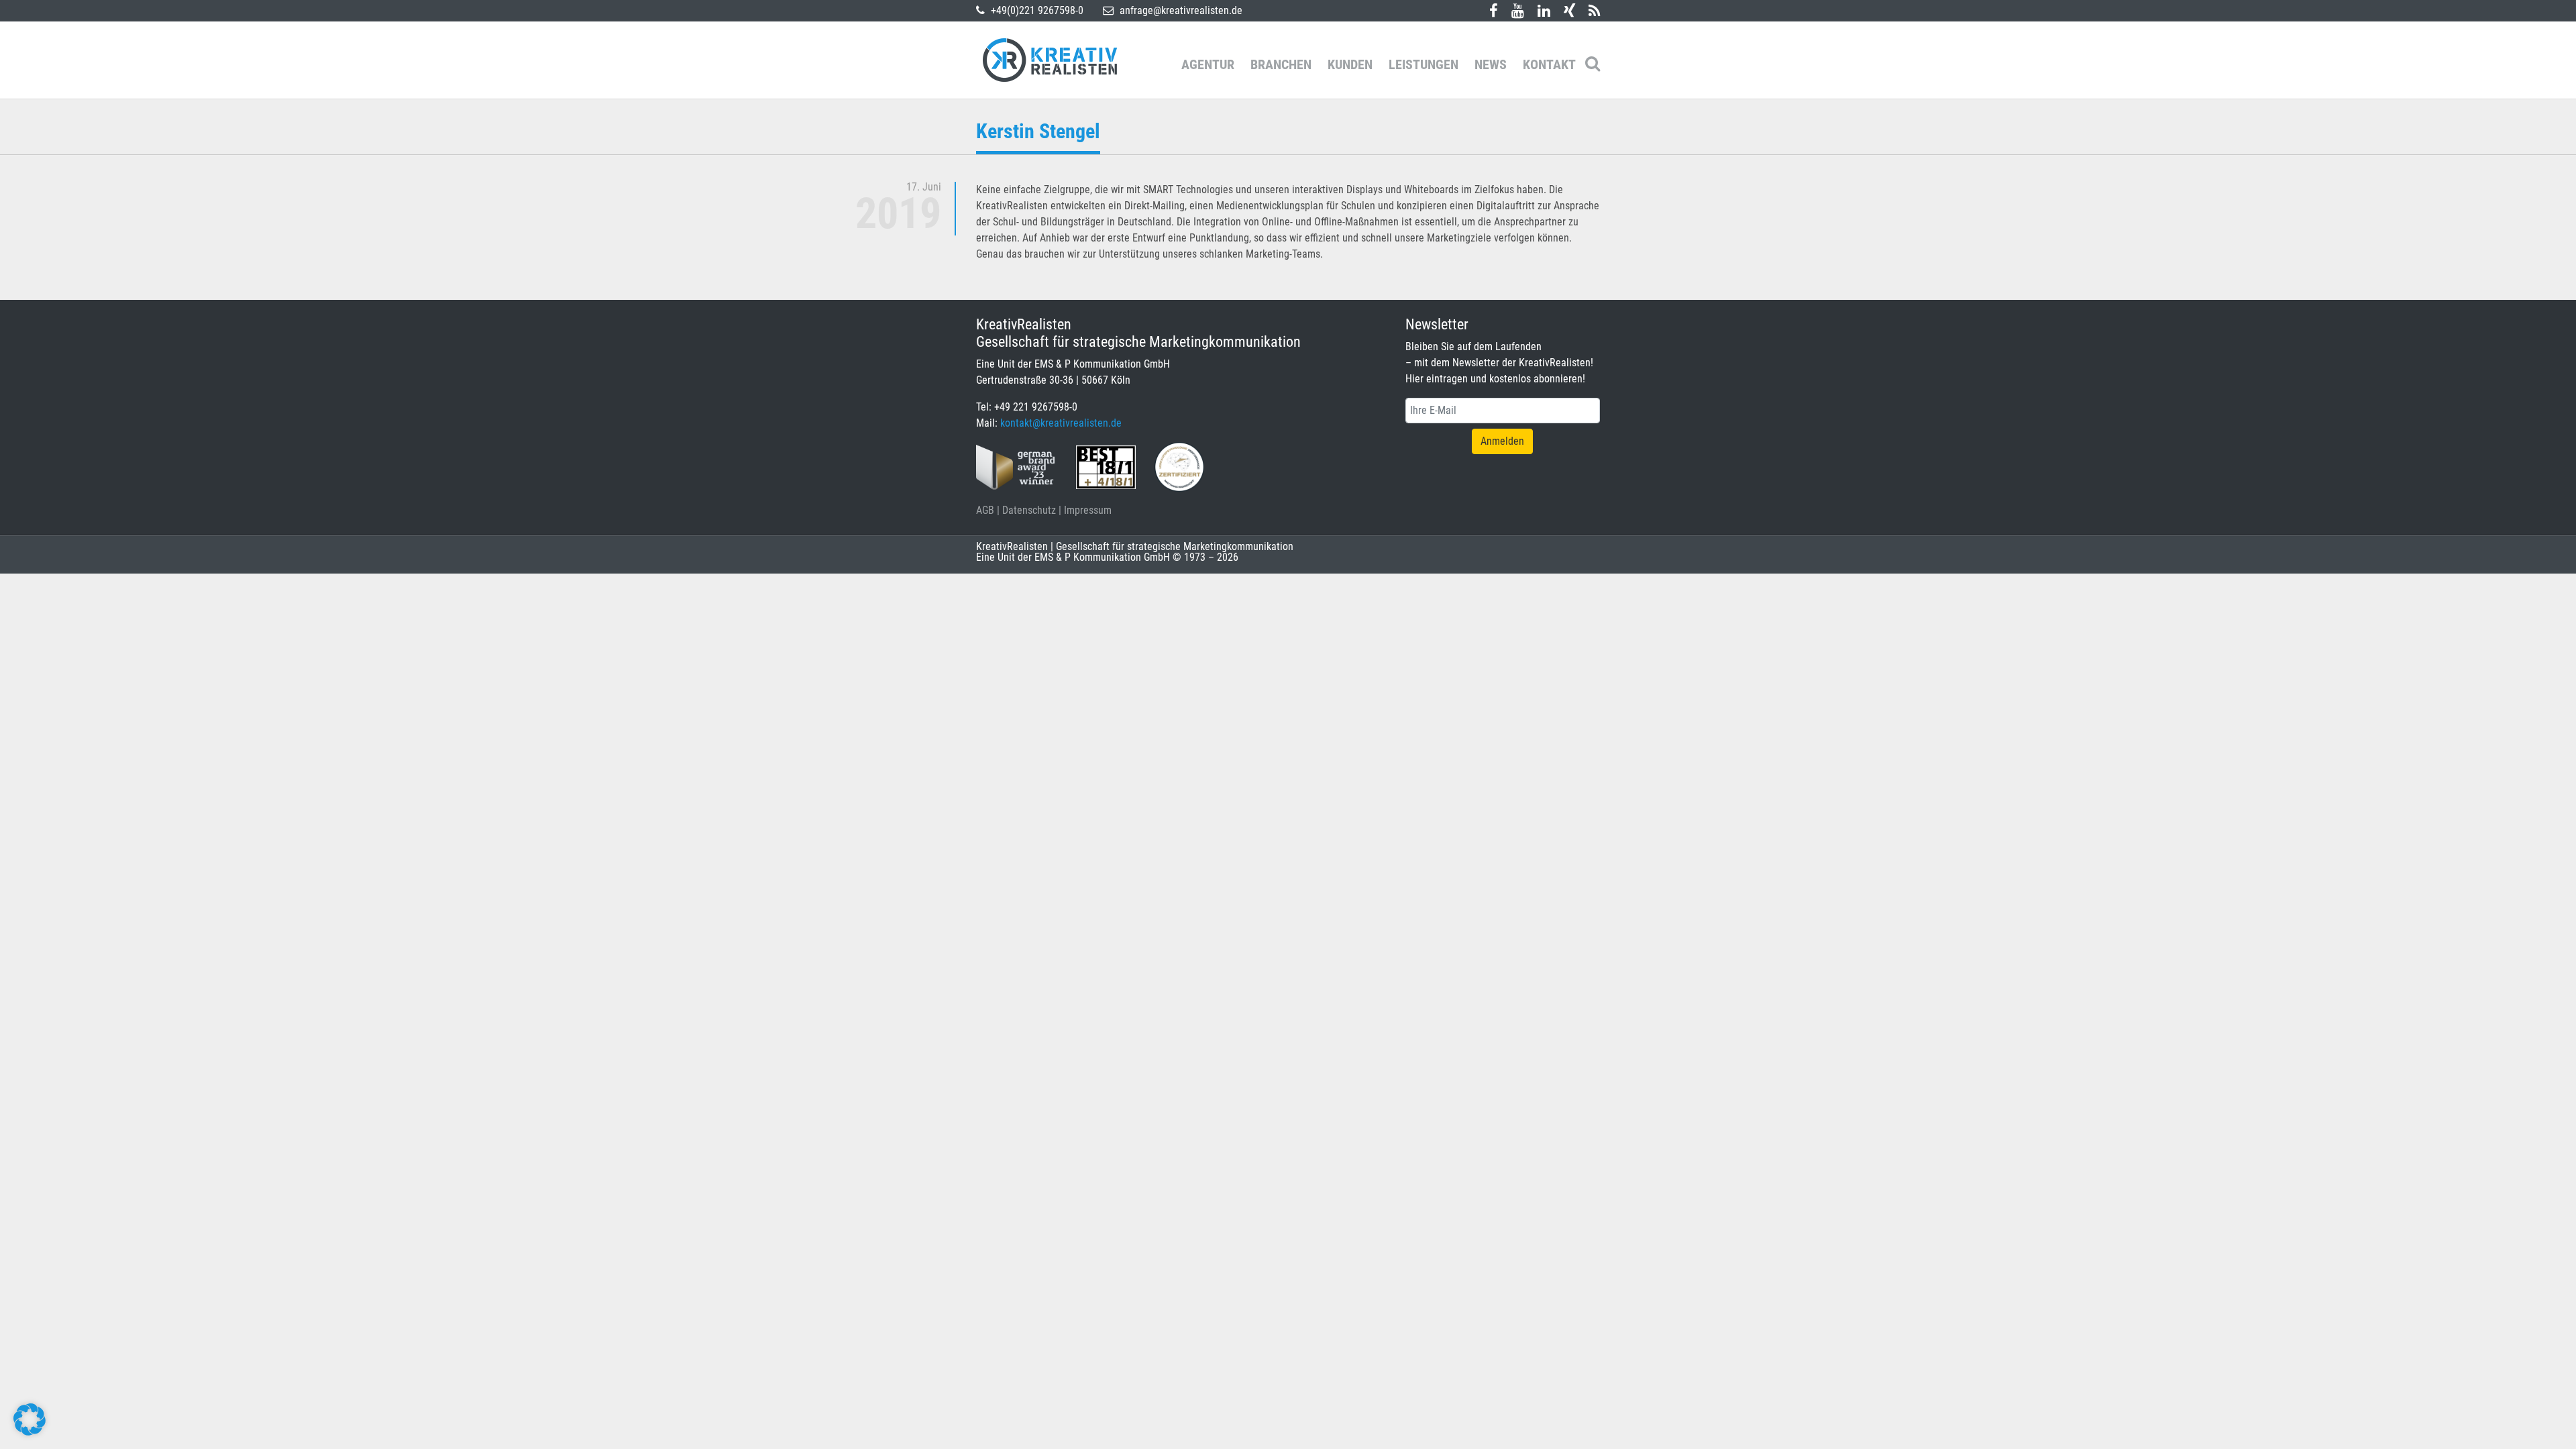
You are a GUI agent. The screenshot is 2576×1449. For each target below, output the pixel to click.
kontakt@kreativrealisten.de (1061, 423)
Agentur (1208, 64)
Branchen (1281, 64)
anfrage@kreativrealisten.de (1180, 10)
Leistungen (1424, 64)
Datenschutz (1029, 510)
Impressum (1088, 510)
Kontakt (1549, 64)
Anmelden (1502, 441)
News (1491, 64)
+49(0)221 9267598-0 (1036, 10)
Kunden (1350, 64)
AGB (985, 510)
